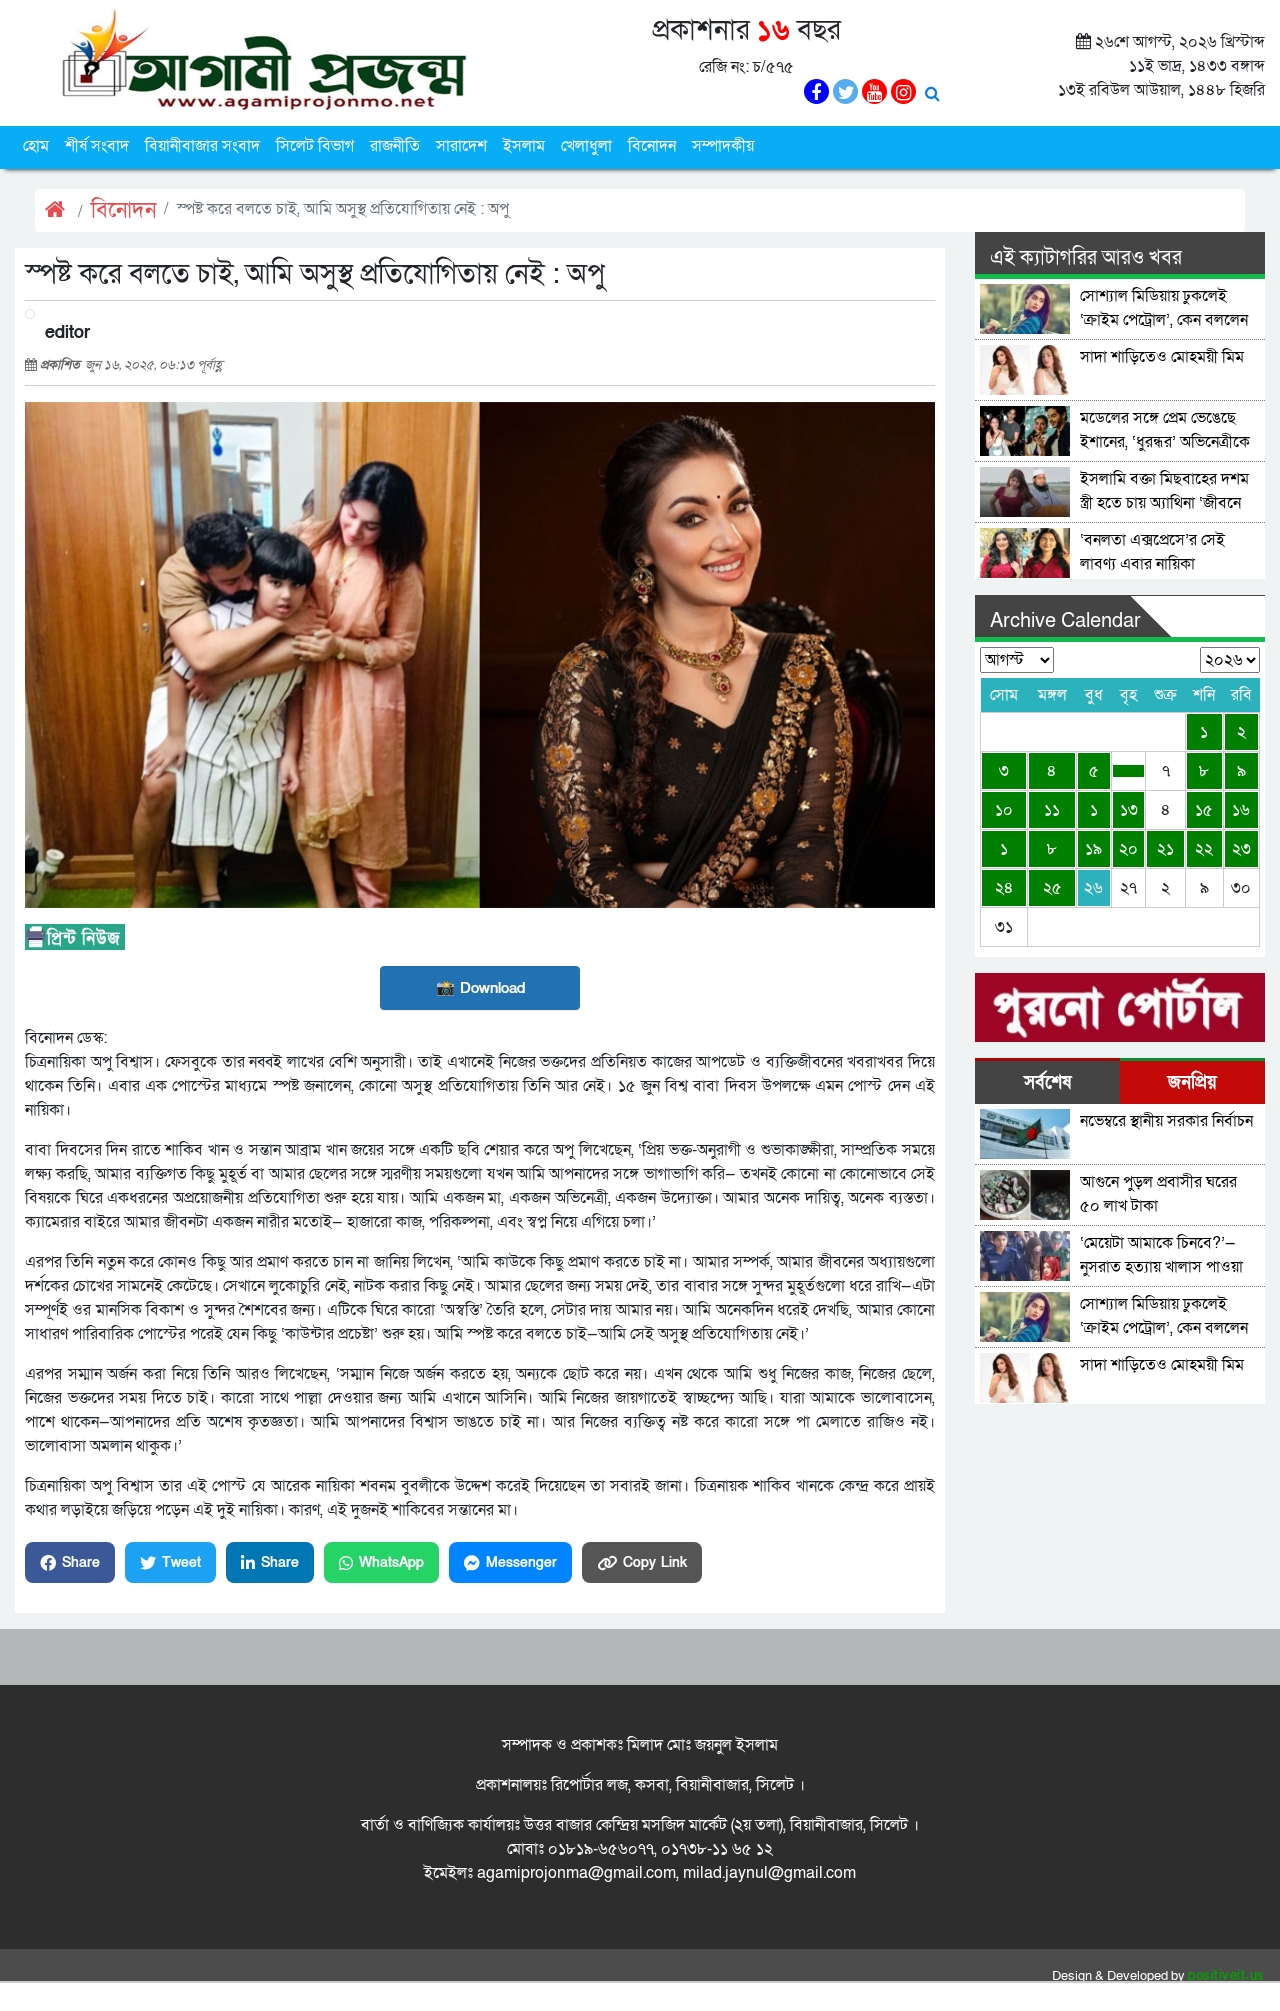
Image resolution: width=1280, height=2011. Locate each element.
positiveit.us (1226, 1976)
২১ (1165, 849)
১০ (1004, 810)
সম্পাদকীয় (723, 146)
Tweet (181, 1562)
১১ (1052, 810)
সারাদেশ (461, 146)
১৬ (1241, 810)
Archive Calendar (1065, 621)
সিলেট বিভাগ (315, 146)
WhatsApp (391, 1562)
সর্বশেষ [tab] (1047, 1082)
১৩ (1129, 810)
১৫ (1204, 810)
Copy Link (655, 1562)
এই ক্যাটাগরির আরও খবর (1086, 258)
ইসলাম (524, 146)
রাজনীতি (395, 146)
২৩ (1241, 849)
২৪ (1004, 888)
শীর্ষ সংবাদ (97, 146)
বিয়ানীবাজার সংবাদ (202, 146)
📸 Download (480, 988)
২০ (1128, 849)
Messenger (521, 1562)
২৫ (1052, 888)
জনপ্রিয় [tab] (1192, 1082)
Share (81, 1562)
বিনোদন (652, 146)
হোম (36, 146)
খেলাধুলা (586, 146)
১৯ (1093, 849)
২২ (1204, 849)
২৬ (1093, 888)
